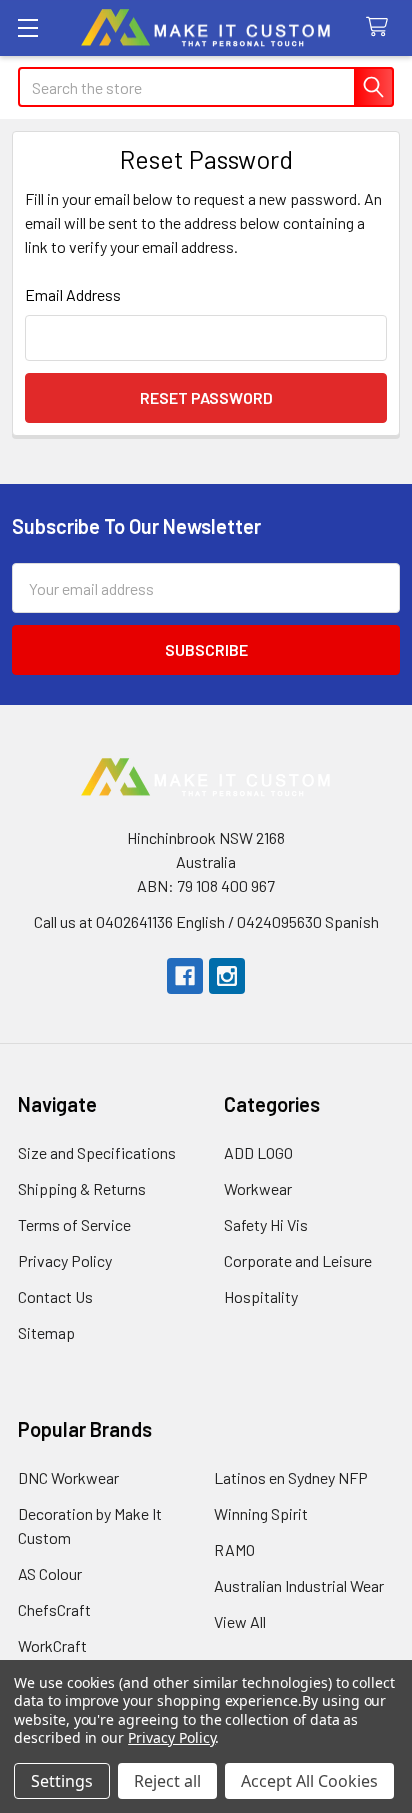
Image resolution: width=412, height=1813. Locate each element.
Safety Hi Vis (266, 1224)
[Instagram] (227, 976)
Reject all (167, 1781)
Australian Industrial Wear (299, 1585)
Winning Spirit (261, 1513)
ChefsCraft (54, 1609)
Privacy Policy (65, 1260)
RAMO (234, 1549)
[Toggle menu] (27, 27)
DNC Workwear (68, 1477)
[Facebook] (185, 976)
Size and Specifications (97, 1152)
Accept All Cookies (309, 1781)
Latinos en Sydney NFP (291, 1477)
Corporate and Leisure (298, 1260)
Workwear (258, 1188)
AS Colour (50, 1573)
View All (240, 1621)
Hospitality (261, 1296)
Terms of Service (74, 1224)
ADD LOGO (258, 1152)
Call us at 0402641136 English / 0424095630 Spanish (206, 921)
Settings (62, 1781)
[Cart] (381, 27)
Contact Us (55, 1296)
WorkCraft (52, 1645)
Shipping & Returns (82, 1188)
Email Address (73, 294)
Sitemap (46, 1332)
